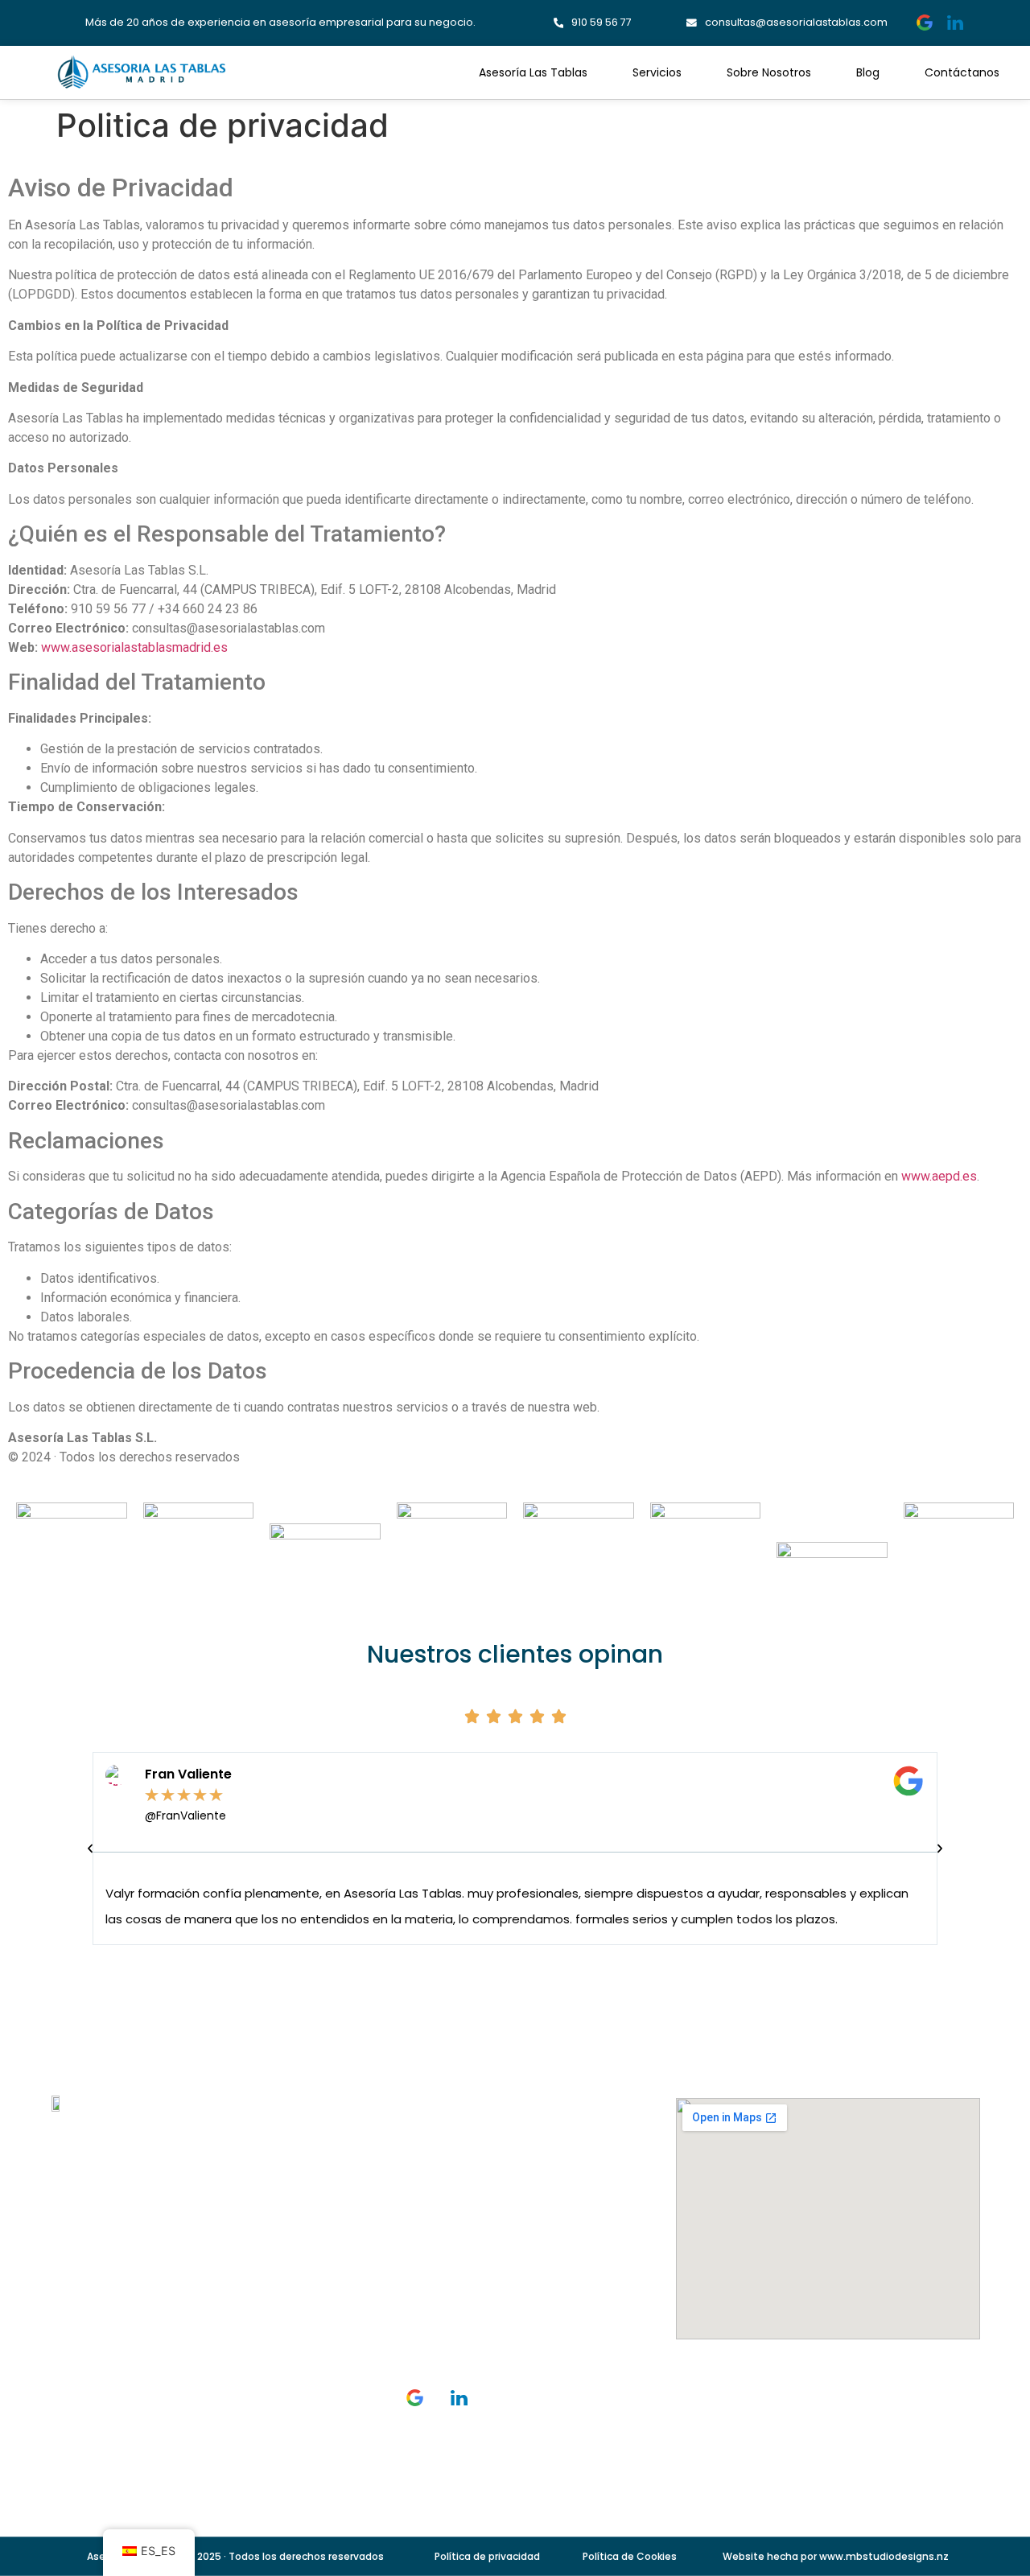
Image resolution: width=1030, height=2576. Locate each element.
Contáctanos (962, 72)
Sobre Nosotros (769, 72)
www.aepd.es (939, 1176)
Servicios (657, 72)
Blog (868, 72)
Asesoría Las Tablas (533, 72)
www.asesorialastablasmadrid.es (134, 647)
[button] (90, 1849)
